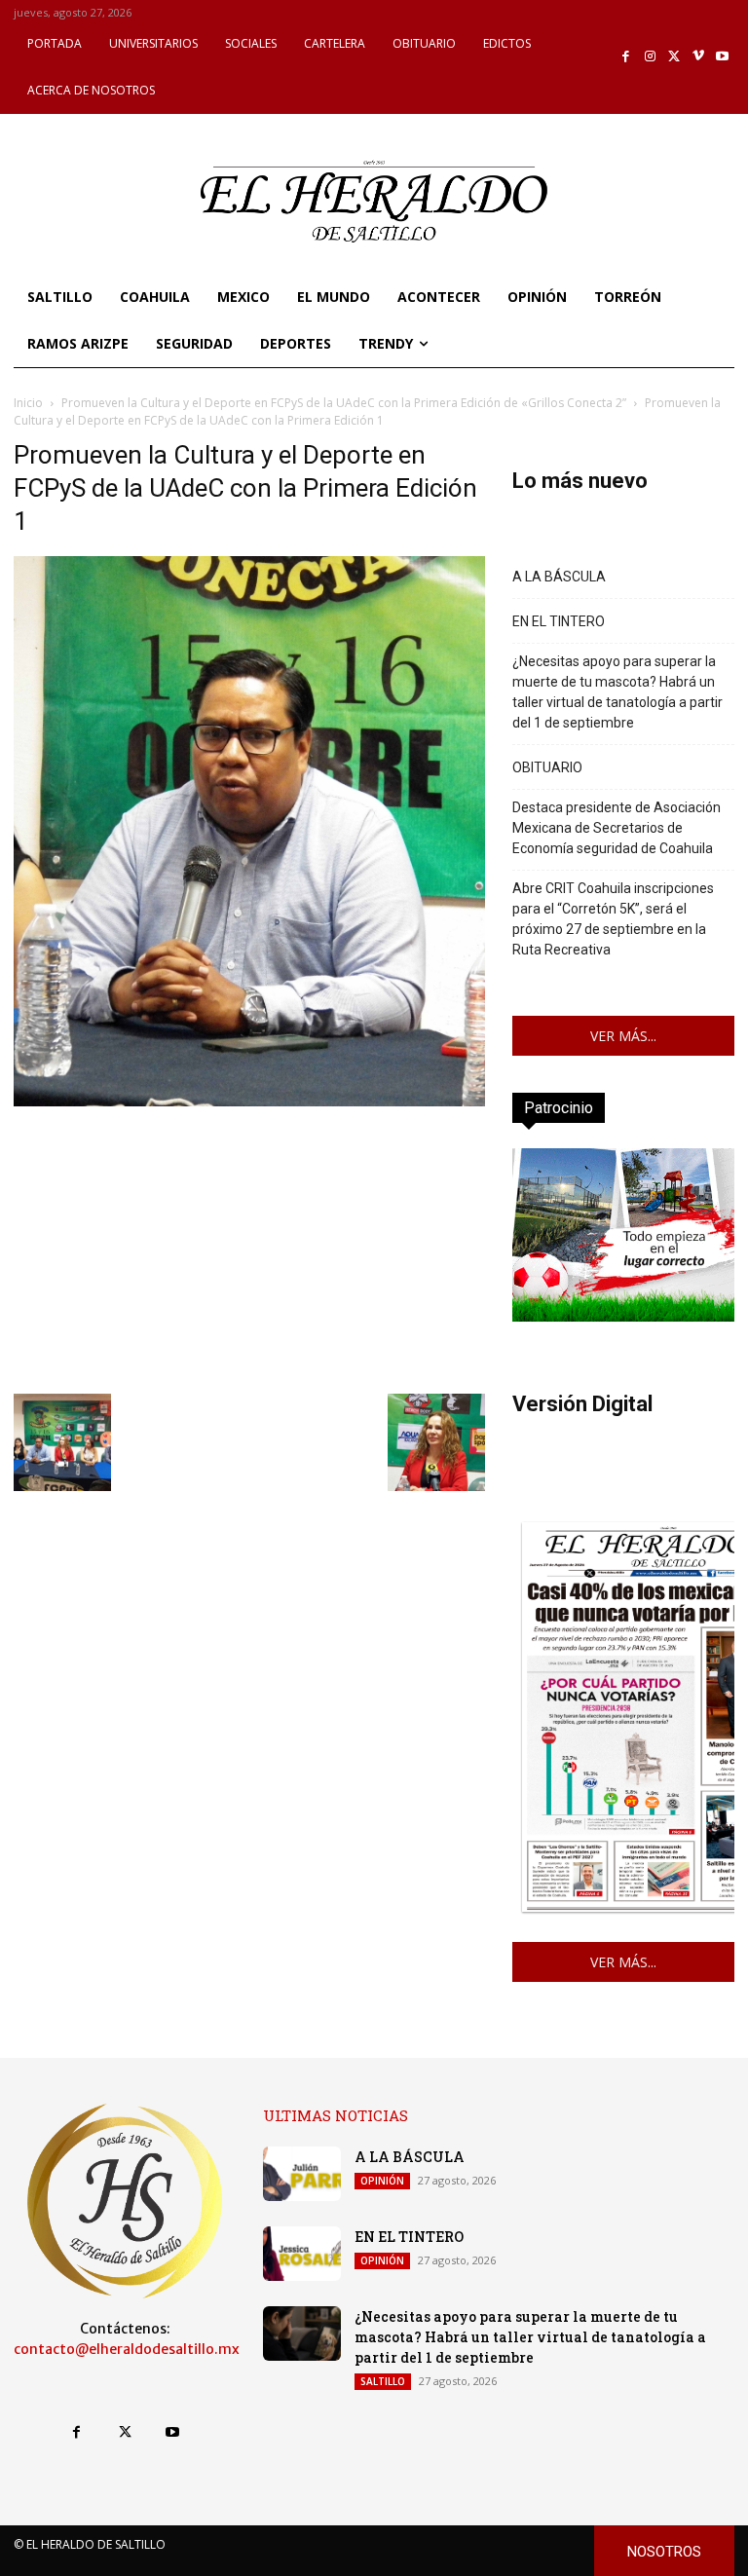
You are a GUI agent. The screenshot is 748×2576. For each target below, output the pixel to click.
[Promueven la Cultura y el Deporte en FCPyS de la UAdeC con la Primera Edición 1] (249, 1101)
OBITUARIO (547, 767)
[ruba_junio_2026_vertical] (623, 1316)
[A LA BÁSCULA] (302, 2174)
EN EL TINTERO (559, 621)
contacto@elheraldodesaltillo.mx (127, 2349)
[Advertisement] (249, 1248)
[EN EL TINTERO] (302, 2254)
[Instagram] (650, 57)
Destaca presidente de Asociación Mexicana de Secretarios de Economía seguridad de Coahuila (617, 828)
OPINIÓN (382, 2181)
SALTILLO (383, 2381)
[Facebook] (627, 57)
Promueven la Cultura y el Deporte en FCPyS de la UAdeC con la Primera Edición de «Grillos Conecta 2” (344, 403)
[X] (674, 57)
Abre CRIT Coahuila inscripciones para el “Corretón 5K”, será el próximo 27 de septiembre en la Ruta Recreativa (613, 919)
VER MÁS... (623, 1036)
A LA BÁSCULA (559, 577)
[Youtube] (722, 57)
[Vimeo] (699, 57)
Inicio (28, 403)
